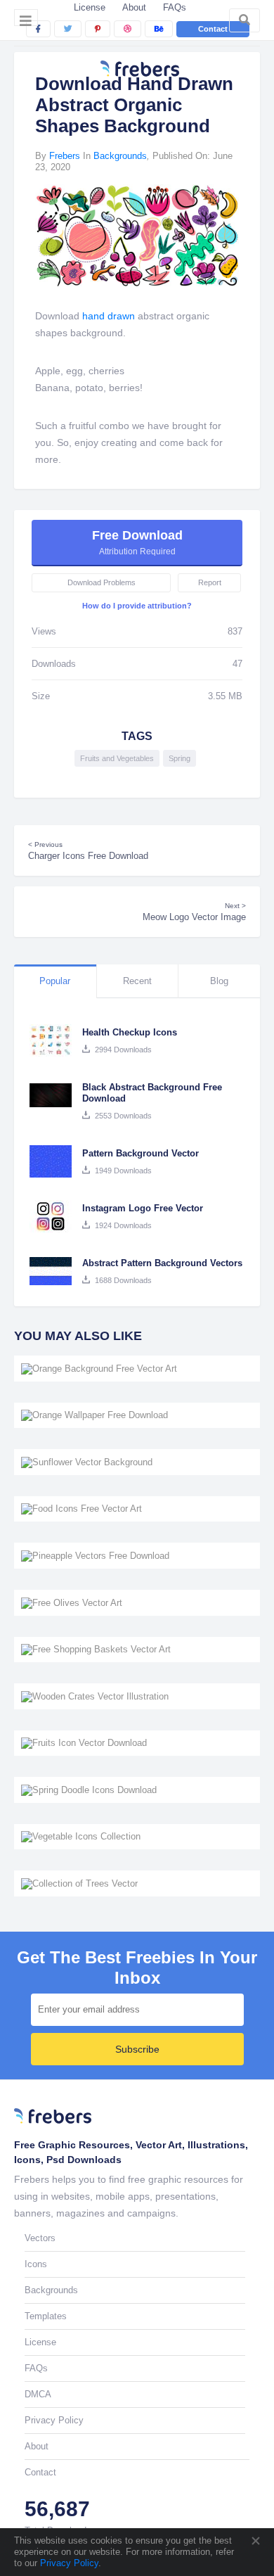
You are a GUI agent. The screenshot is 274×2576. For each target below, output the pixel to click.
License (90, 7)
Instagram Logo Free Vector (143, 1208)
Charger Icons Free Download (88, 851)
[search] (244, 20)
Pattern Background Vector (141, 1153)
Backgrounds (120, 156)
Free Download (137, 542)
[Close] (255, 2541)
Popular (55, 981)
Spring (180, 758)
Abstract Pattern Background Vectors (162, 1263)
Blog (219, 981)
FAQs (175, 7)
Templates (46, 2316)
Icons (36, 2264)
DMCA (38, 2394)
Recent (137, 981)
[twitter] (68, 29)
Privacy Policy (68, 2563)
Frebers (65, 156)
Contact (213, 29)
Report (210, 582)
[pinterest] (98, 29)
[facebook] (38, 29)
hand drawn (109, 316)
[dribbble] (128, 29)
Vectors (40, 2238)
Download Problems (102, 582)
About (134, 7)
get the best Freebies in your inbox (137, 1968)
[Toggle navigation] (26, 18)
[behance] (159, 29)
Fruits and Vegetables (117, 758)
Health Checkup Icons (130, 1032)
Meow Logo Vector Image (194, 912)
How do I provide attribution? (137, 606)
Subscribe (137, 2049)
